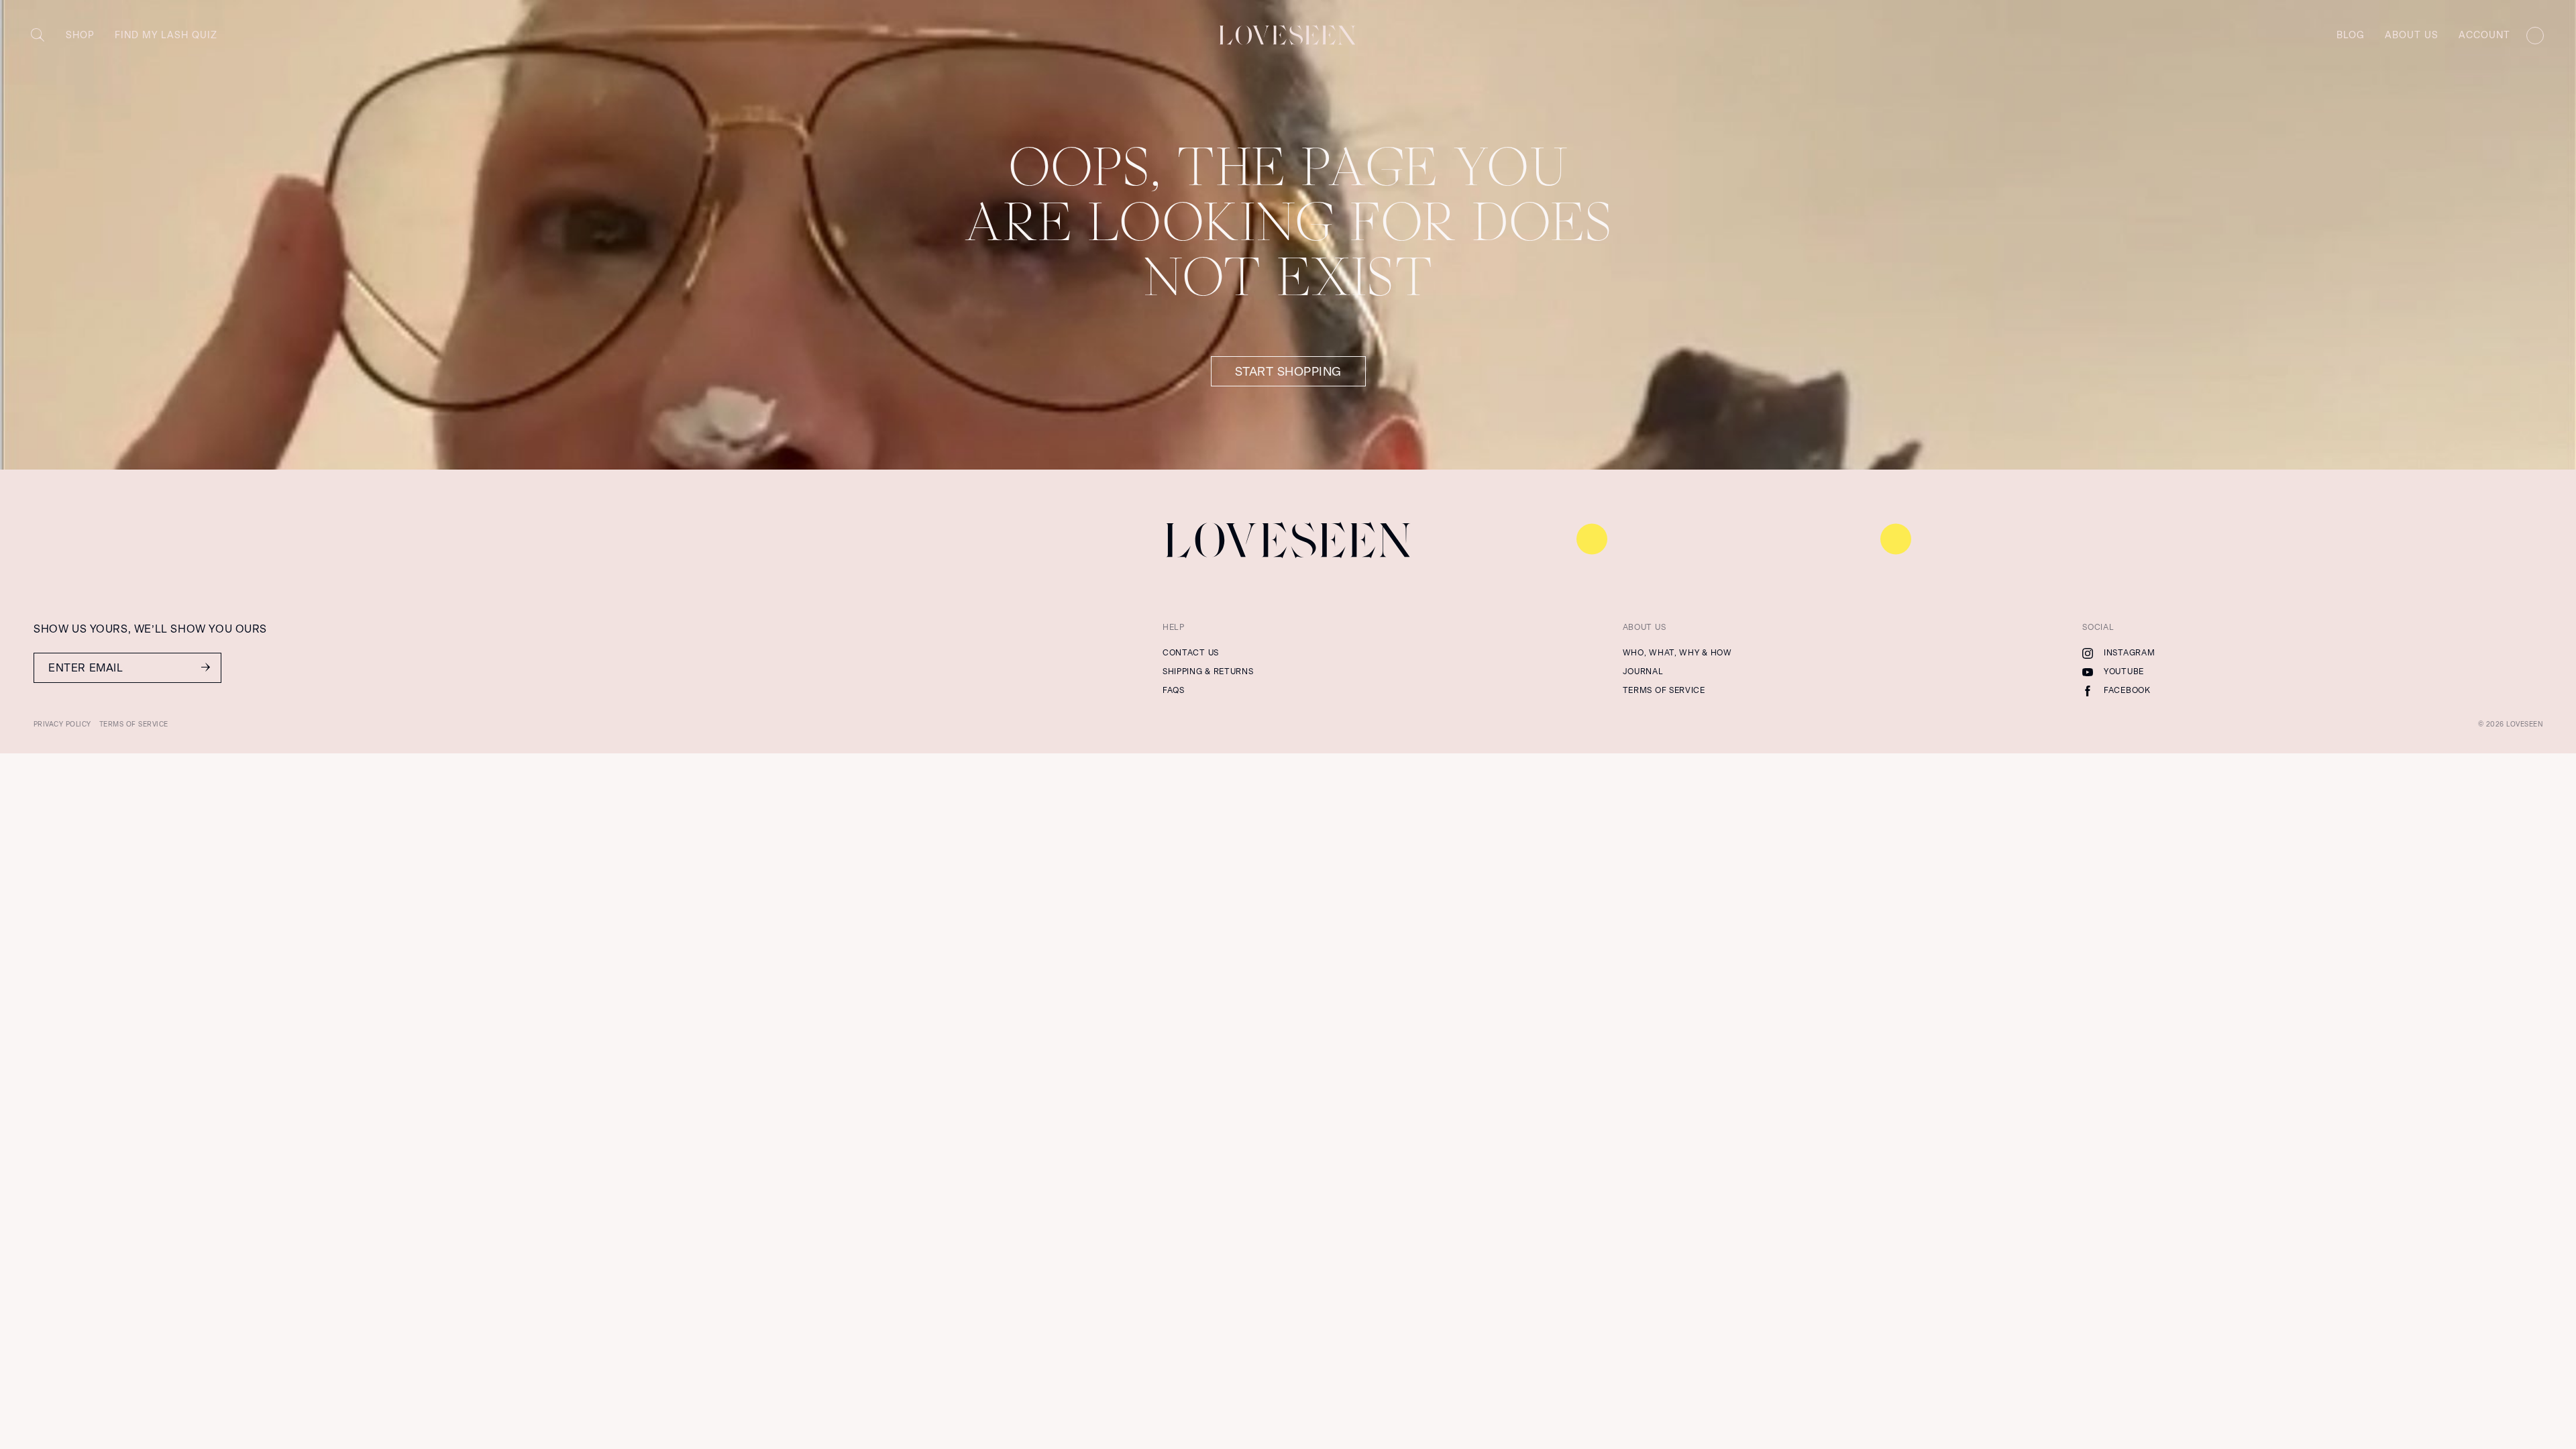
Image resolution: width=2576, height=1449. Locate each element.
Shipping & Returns (1208, 672)
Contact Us (1191, 653)
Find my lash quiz (166, 35)
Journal (1643, 672)
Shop (80, 35)
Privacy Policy (62, 724)
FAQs (1174, 690)
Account (2484, 35)
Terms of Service (1664, 690)
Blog (2351, 35)
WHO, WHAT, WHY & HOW (1677, 653)
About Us (2412, 35)
